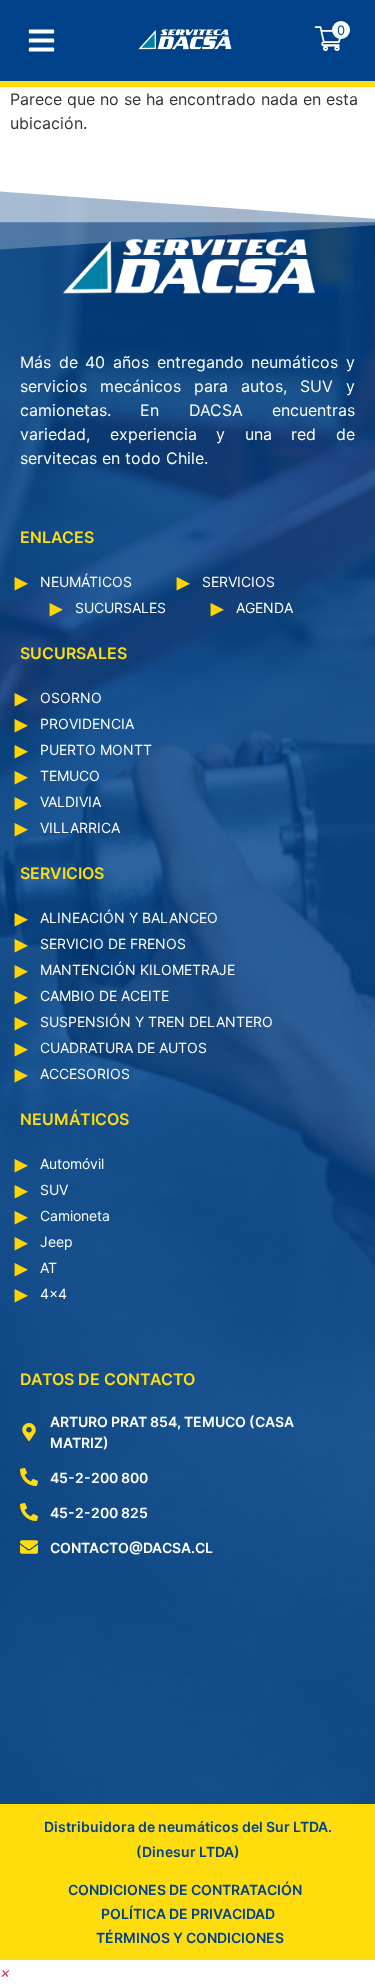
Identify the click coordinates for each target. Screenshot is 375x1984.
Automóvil (72, 1163)
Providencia (87, 723)
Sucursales (120, 607)
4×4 (53, 1293)
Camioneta (75, 1215)
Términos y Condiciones (190, 1937)
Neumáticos (86, 581)
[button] (5, 1972)
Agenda (264, 607)
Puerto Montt (96, 749)
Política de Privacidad (188, 1913)
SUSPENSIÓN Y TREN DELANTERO (156, 1021)
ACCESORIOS (85, 1073)
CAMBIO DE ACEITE (104, 995)
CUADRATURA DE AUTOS (123, 1047)
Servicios (238, 581)
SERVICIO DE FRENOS (113, 943)
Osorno (71, 697)
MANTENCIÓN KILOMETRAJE (137, 969)
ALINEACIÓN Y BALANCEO (129, 917)
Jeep (56, 1241)
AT (48, 1267)
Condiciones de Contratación (185, 1889)
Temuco (70, 775)
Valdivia (70, 801)
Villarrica (80, 827)
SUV (54, 1189)
